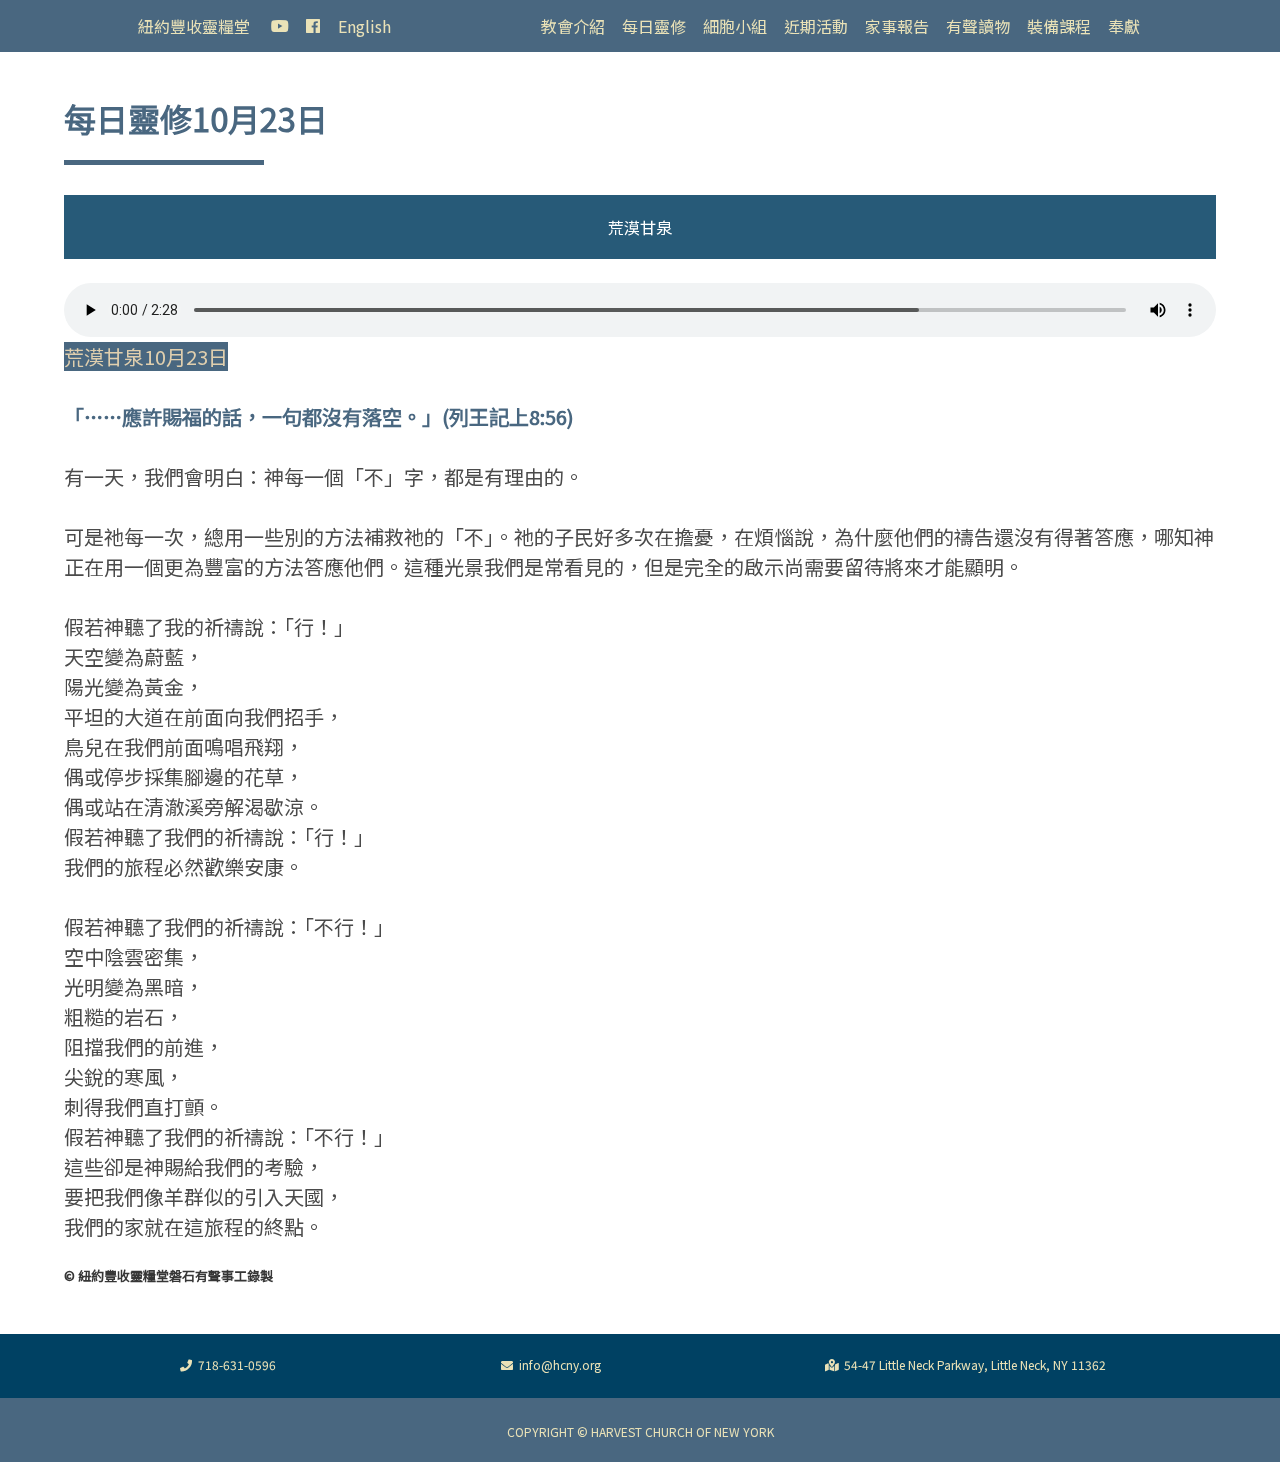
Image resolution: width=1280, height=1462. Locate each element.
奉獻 (1124, 26)
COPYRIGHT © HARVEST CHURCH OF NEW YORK (640, 1431)
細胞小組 (735, 26)
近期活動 (816, 26)
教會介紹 (573, 26)
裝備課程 (1059, 26)
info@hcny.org (560, 1364)
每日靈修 (654, 26)
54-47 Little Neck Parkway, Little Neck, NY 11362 (975, 1364)
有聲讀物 (978, 26)
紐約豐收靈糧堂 (194, 26)
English (364, 26)
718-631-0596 (237, 1364)
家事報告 (897, 26)
